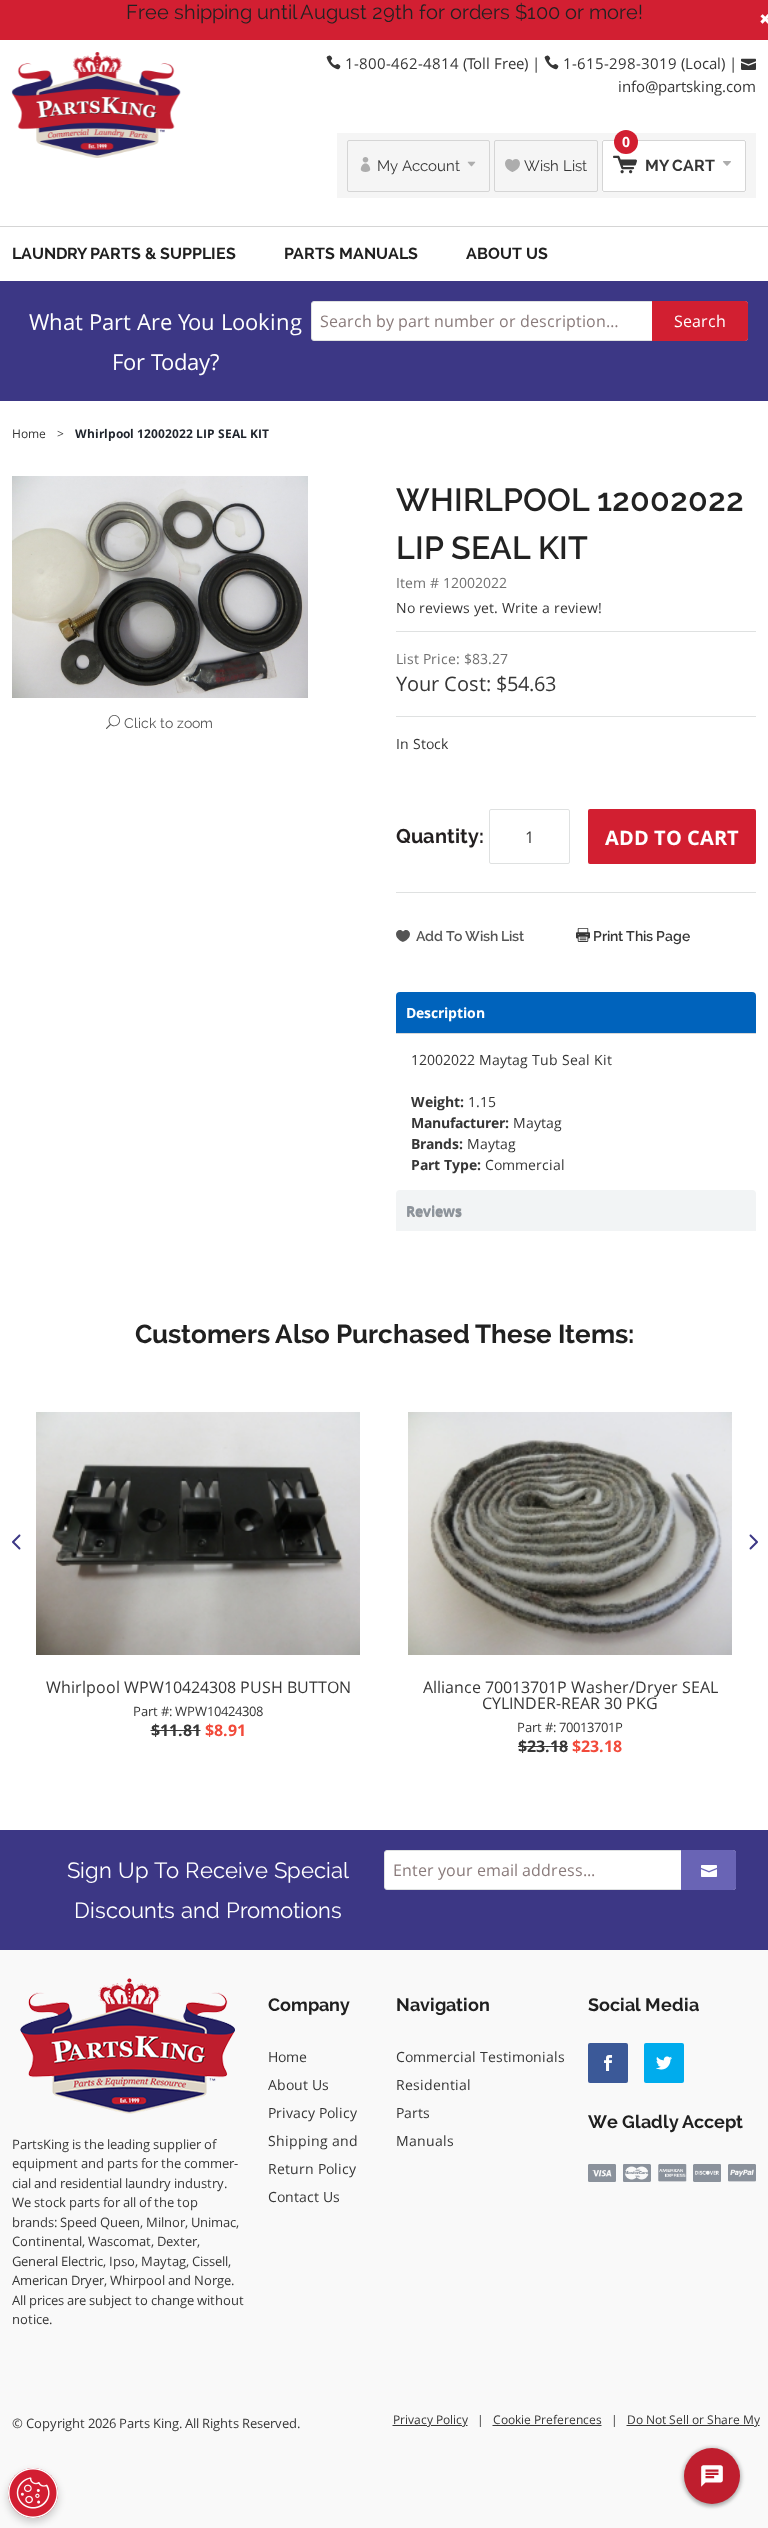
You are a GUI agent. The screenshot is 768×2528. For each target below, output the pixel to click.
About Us (507, 253)
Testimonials (522, 2056)
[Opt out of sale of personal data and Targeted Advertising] (33, 2493)
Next (752, 1541)
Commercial (436, 2056)
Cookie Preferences (547, 2419)
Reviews (434, 1210)
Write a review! (552, 607)
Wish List (553, 166)
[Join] (708, 1870)
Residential (433, 2084)
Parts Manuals (351, 253)
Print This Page (640, 936)
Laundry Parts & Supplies (124, 253)
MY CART (670, 157)
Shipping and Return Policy (313, 2154)
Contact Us (304, 2196)
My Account (418, 166)
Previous (16, 1541)
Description (445, 1012)
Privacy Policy (312, 2112)
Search (700, 321)
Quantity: (442, 836)
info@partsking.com (687, 86)
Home (287, 2056)
